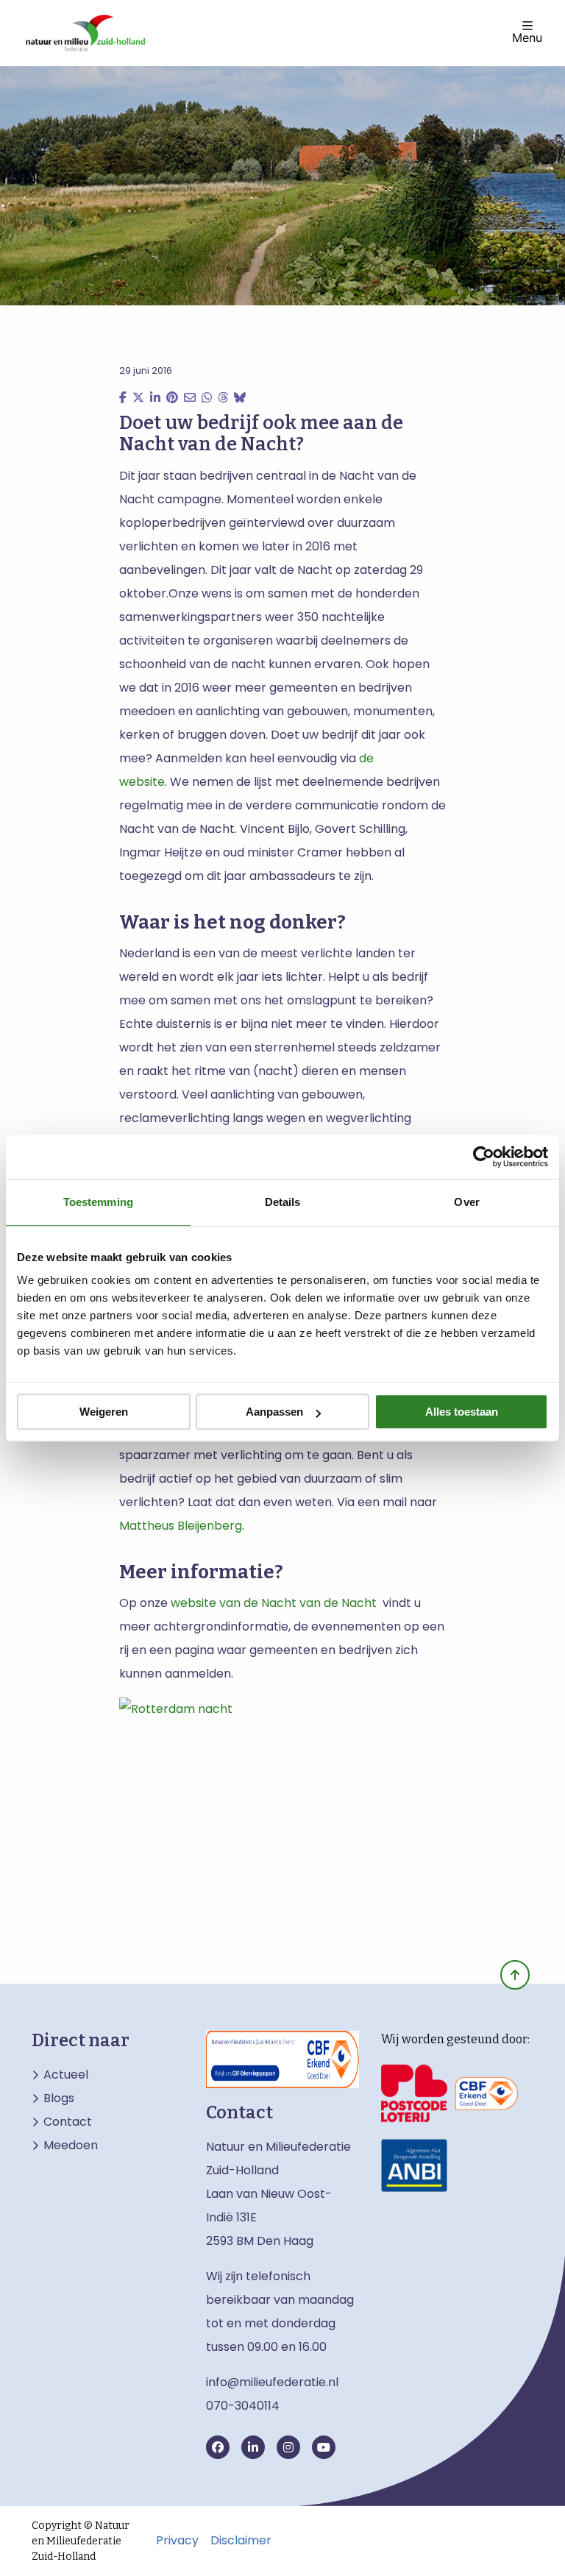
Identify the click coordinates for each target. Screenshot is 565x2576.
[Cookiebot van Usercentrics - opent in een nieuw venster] (484, 1157)
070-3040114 (243, 2406)
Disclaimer (241, 2541)
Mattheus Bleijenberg (181, 1526)
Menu (527, 37)
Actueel (66, 2075)
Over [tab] (466, 1202)
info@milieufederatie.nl (272, 2382)
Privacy (177, 2541)
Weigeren (104, 1412)
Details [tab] (283, 1202)
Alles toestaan (462, 1412)
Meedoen (71, 2146)
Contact (68, 2122)
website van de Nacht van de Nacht (272, 1603)
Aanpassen (274, 1412)
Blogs (59, 2098)
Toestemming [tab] (98, 1202)
